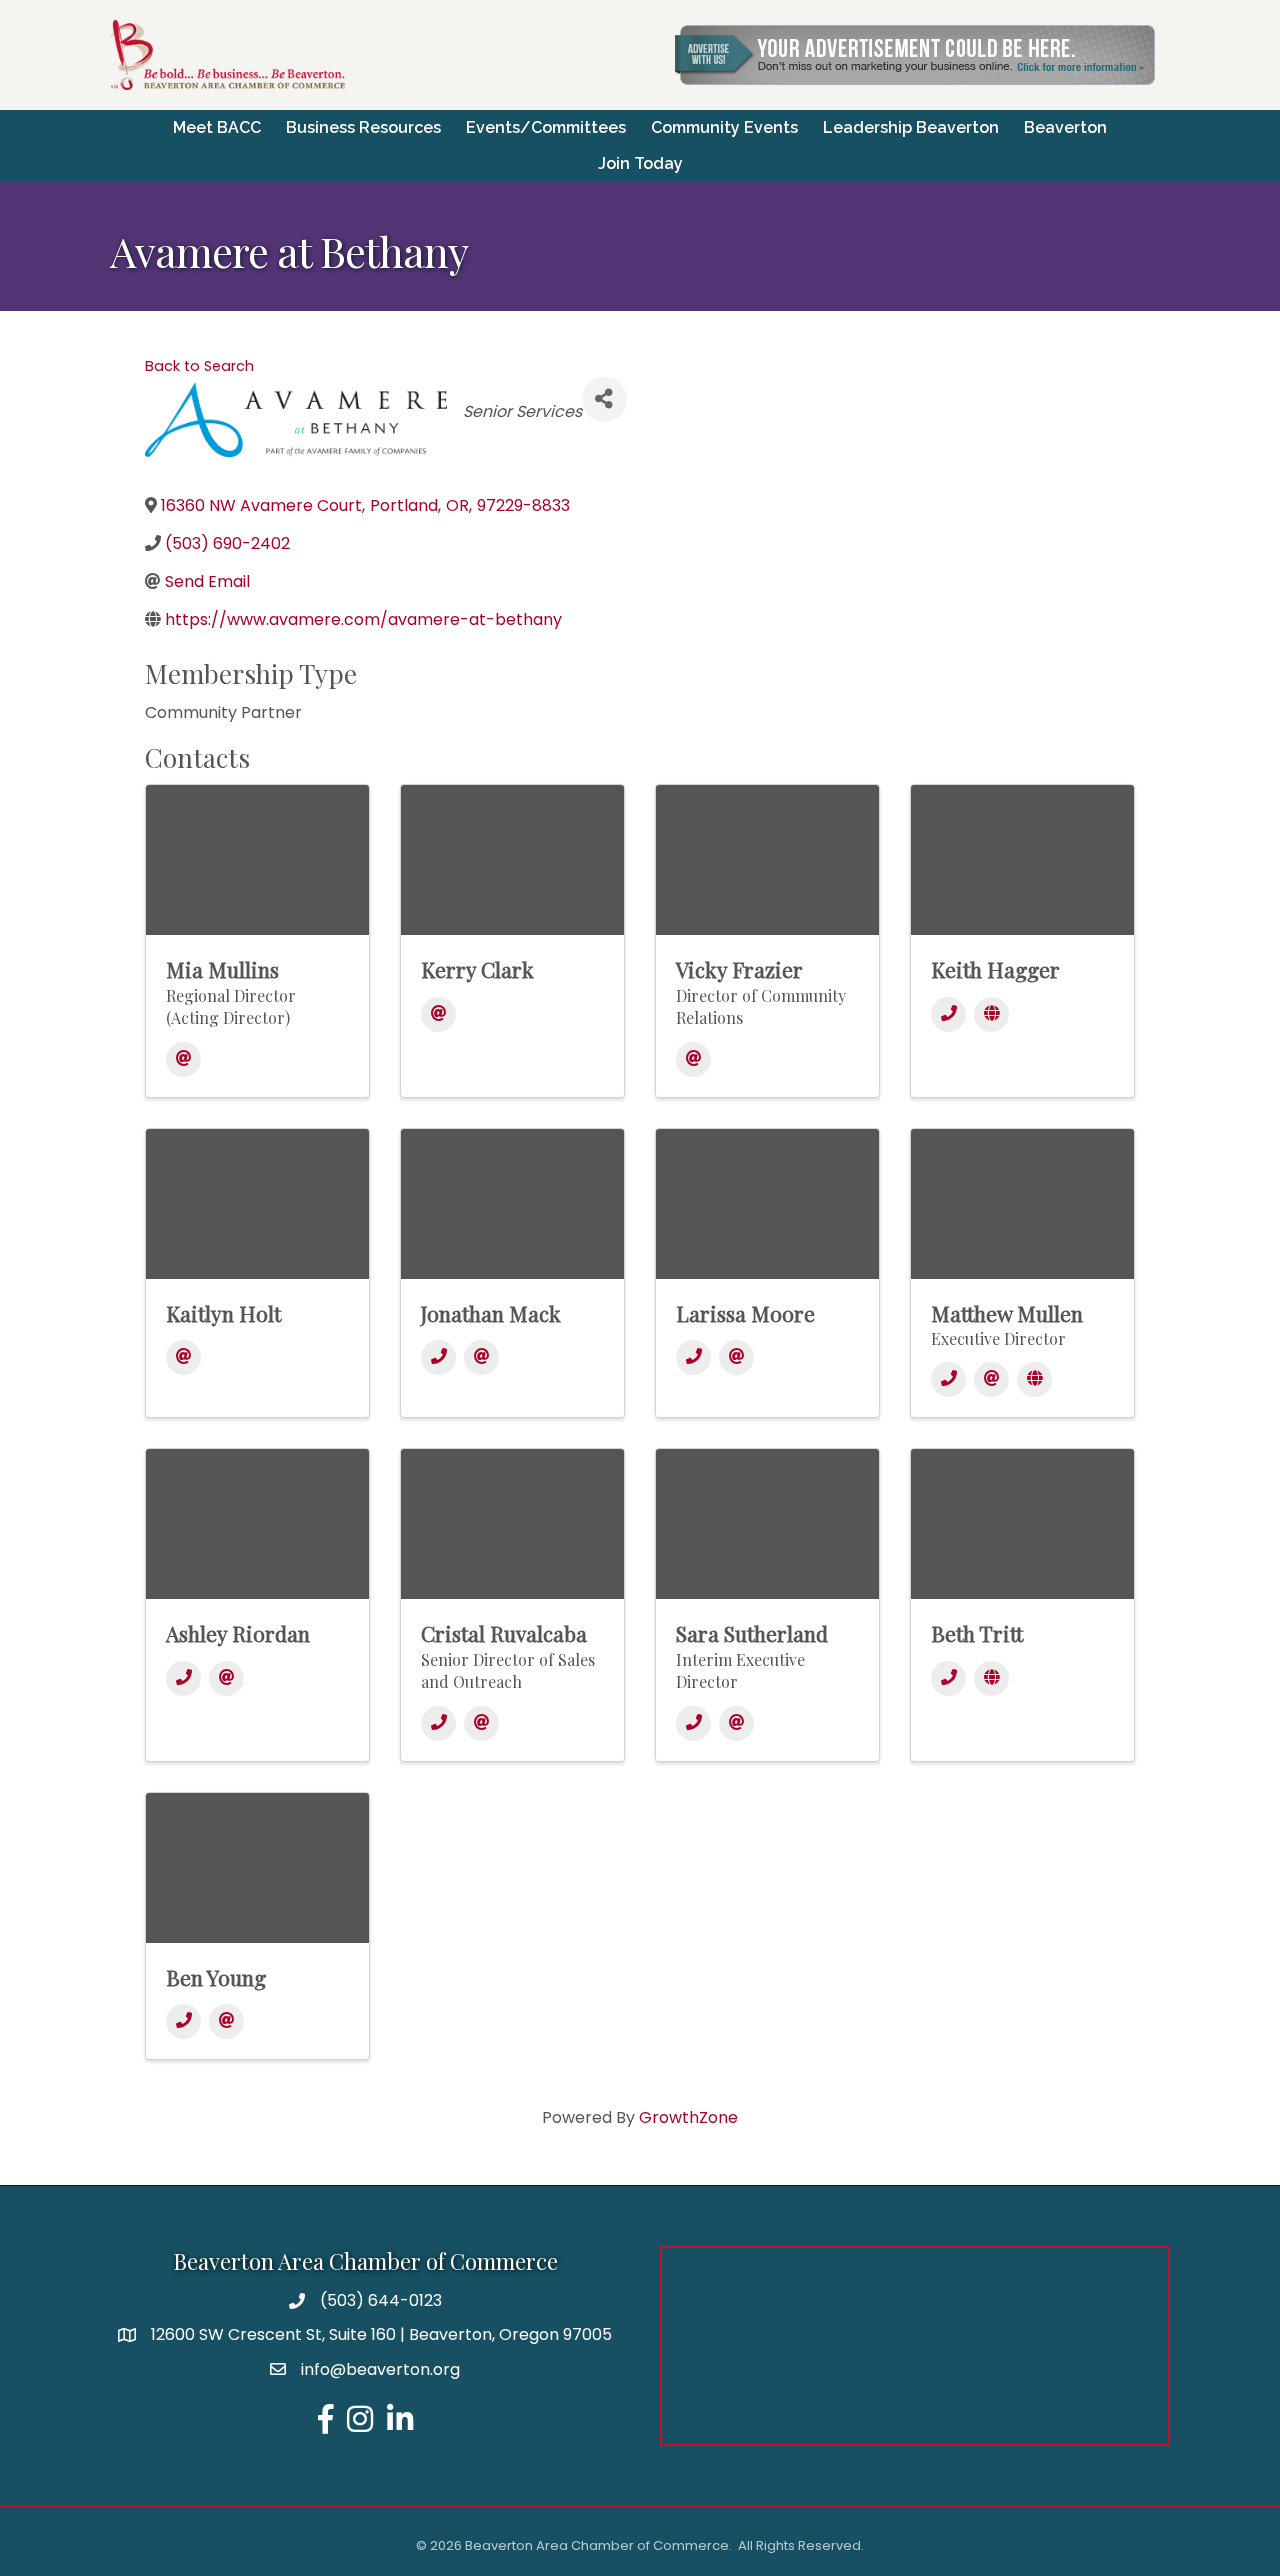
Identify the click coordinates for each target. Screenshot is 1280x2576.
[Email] (183, 1059)
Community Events (724, 127)
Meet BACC (217, 127)
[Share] (604, 399)
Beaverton (1065, 127)
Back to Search (199, 366)
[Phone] (948, 1014)
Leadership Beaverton (911, 127)
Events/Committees (546, 127)
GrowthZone (688, 2117)
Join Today (640, 163)
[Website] (991, 1014)
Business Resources (363, 127)
